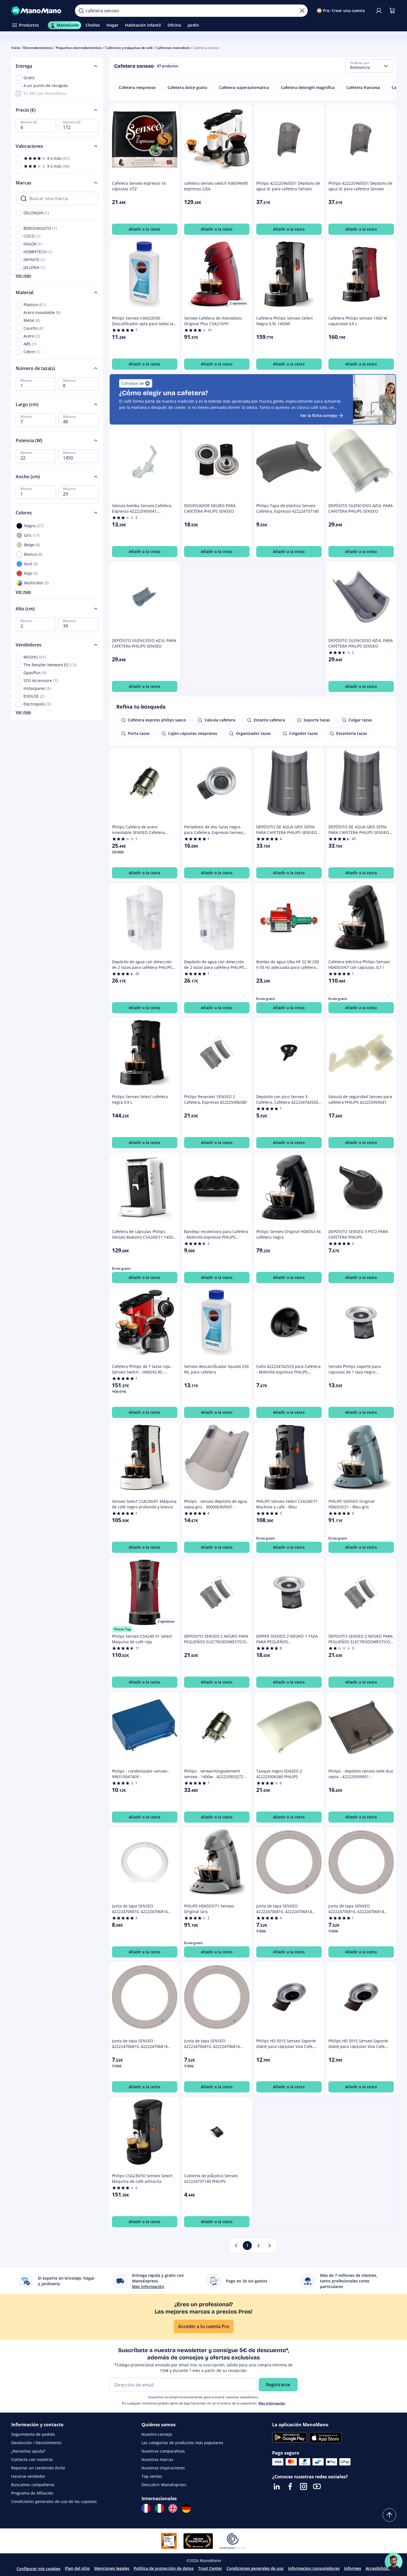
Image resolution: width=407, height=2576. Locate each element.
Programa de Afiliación (32, 2493)
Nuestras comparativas (163, 2451)
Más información (272, 2403)
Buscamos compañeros (33, 2485)
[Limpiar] (302, 11)
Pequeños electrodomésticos (79, 48)
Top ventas (152, 2476)
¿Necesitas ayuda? (28, 2451)
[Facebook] (290, 2486)
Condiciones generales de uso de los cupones (54, 2501)
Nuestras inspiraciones (163, 2468)
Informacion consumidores (314, 2568)
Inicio (16, 48)
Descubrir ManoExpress (164, 2485)
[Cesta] (392, 11)
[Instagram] (304, 2486)
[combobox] (370, 66)
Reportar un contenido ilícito (38, 2468)
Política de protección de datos (164, 2568)
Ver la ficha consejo (319, 415)
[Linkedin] (277, 2486)
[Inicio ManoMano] (39, 11)
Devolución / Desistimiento (36, 2443)
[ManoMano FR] (146, 2508)
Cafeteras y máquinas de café (129, 48)
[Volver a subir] (389, 2515)
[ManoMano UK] (173, 2508)
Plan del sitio (77, 2568)
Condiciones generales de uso (255, 2568)
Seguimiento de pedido (33, 2434)
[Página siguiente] (270, 2245)
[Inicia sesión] (379, 11)
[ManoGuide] (394, 2562)
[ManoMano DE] (186, 2508)
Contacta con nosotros (32, 2459)
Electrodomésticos (38, 48)
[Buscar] (81, 11)
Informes (353, 2568)
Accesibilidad (378, 2568)
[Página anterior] (236, 2245)
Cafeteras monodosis (173, 48)
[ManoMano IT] (159, 2508)
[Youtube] (317, 2486)
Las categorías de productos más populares (182, 2443)
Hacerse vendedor (28, 2476)
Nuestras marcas (157, 2459)
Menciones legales (112, 2568)
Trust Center (210, 2568)
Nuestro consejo (157, 2434)
